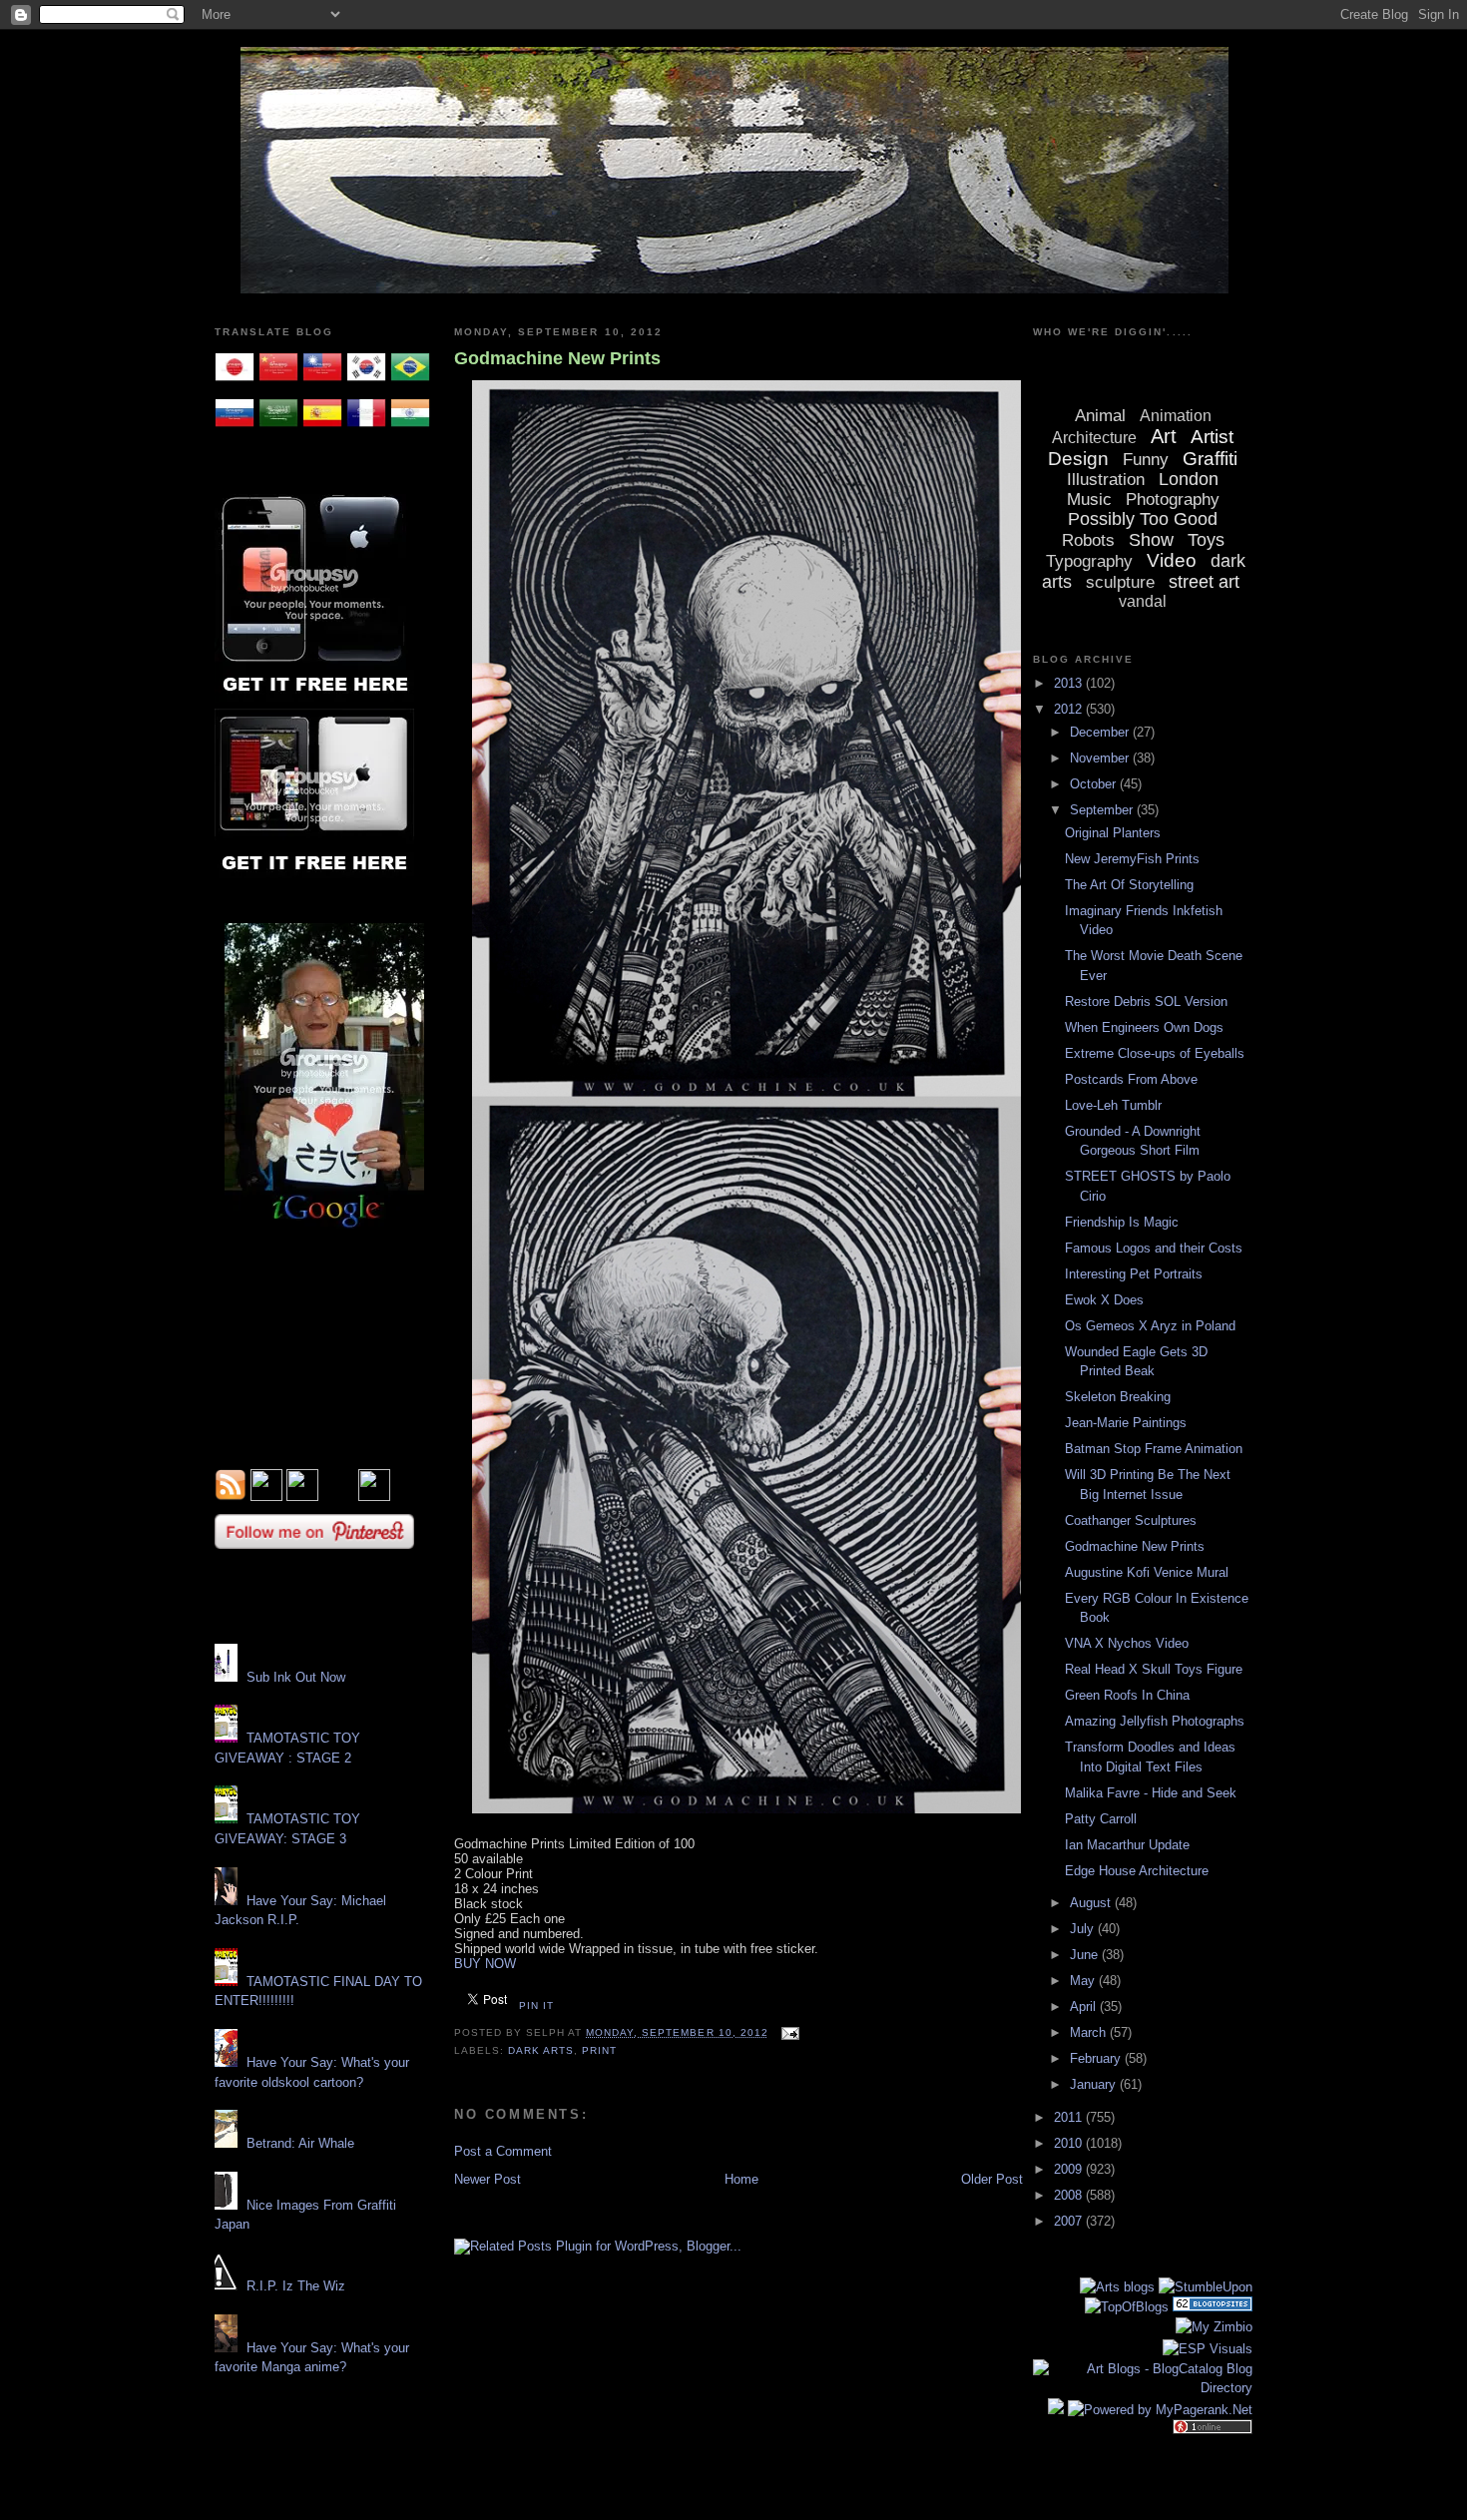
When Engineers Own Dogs (1144, 1027)
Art (1164, 436)
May (1084, 1981)
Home (741, 2179)
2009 (1070, 2169)
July (1084, 1929)
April (1085, 2007)
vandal (1143, 601)
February (1097, 2058)
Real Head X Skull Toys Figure (1154, 1669)
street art (1204, 582)
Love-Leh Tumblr (1113, 1105)
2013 (1070, 683)
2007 (1070, 2221)
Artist (1212, 437)
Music (1089, 500)
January (1095, 2084)
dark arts (541, 2050)
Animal (1100, 416)
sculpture (1120, 582)
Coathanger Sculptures (1131, 1520)
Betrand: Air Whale (300, 2143)
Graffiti (1210, 459)
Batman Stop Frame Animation (1154, 1449)
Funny (1146, 460)
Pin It (536, 2006)
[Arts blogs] (1117, 2287)
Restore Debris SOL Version (1146, 1002)
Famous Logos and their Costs (1154, 1248)
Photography (1173, 500)
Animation (1176, 416)
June (1086, 1955)
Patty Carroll (1101, 1819)
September (1103, 810)
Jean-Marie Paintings (1126, 1423)
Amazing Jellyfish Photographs (1155, 1721)
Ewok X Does (1104, 1300)
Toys (1206, 540)
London (1189, 479)
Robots (1088, 540)
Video (1172, 560)
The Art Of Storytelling (1129, 885)
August (1092, 1903)
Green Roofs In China (1127, 1695)
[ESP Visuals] (1208, 2349)
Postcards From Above (1131, 1079)
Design (1078, 459)
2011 (1070, 2117)
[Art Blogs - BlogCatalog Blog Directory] (1143, 2388)
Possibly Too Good (1143, 519)
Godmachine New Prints (557, 358)
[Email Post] (788, 2032)
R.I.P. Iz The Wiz (296, 2286)
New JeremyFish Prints (1132, 859)
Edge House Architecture (1137, 1871)
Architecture (1094, 438)
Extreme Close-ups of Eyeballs (1155, 1053)
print (599, 2050)
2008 (1070, 2195)
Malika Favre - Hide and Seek (1151, 1793)
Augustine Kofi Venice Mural (1147, 1572)
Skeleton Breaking (1118, 1397)
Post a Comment (503, 2151)
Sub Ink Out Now (296, 1677)
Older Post (992, 2179)
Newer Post (488, 2179)
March (1090, 2032)
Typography (1089, 561)
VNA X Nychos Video (1127, 1643)
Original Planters (1113, 833)
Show (1151, 540)
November (1101, 758)
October (1095, 784)
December (1101, 732)
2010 (1070, 2143)
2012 (1070, 709)
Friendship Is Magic (1122, 1222)
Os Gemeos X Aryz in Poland (1150, 1326)
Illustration (1106, 480)
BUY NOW (485, 1964)
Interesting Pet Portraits (1134, 1274)
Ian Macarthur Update (1127, 1845)
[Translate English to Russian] (235, 429)
